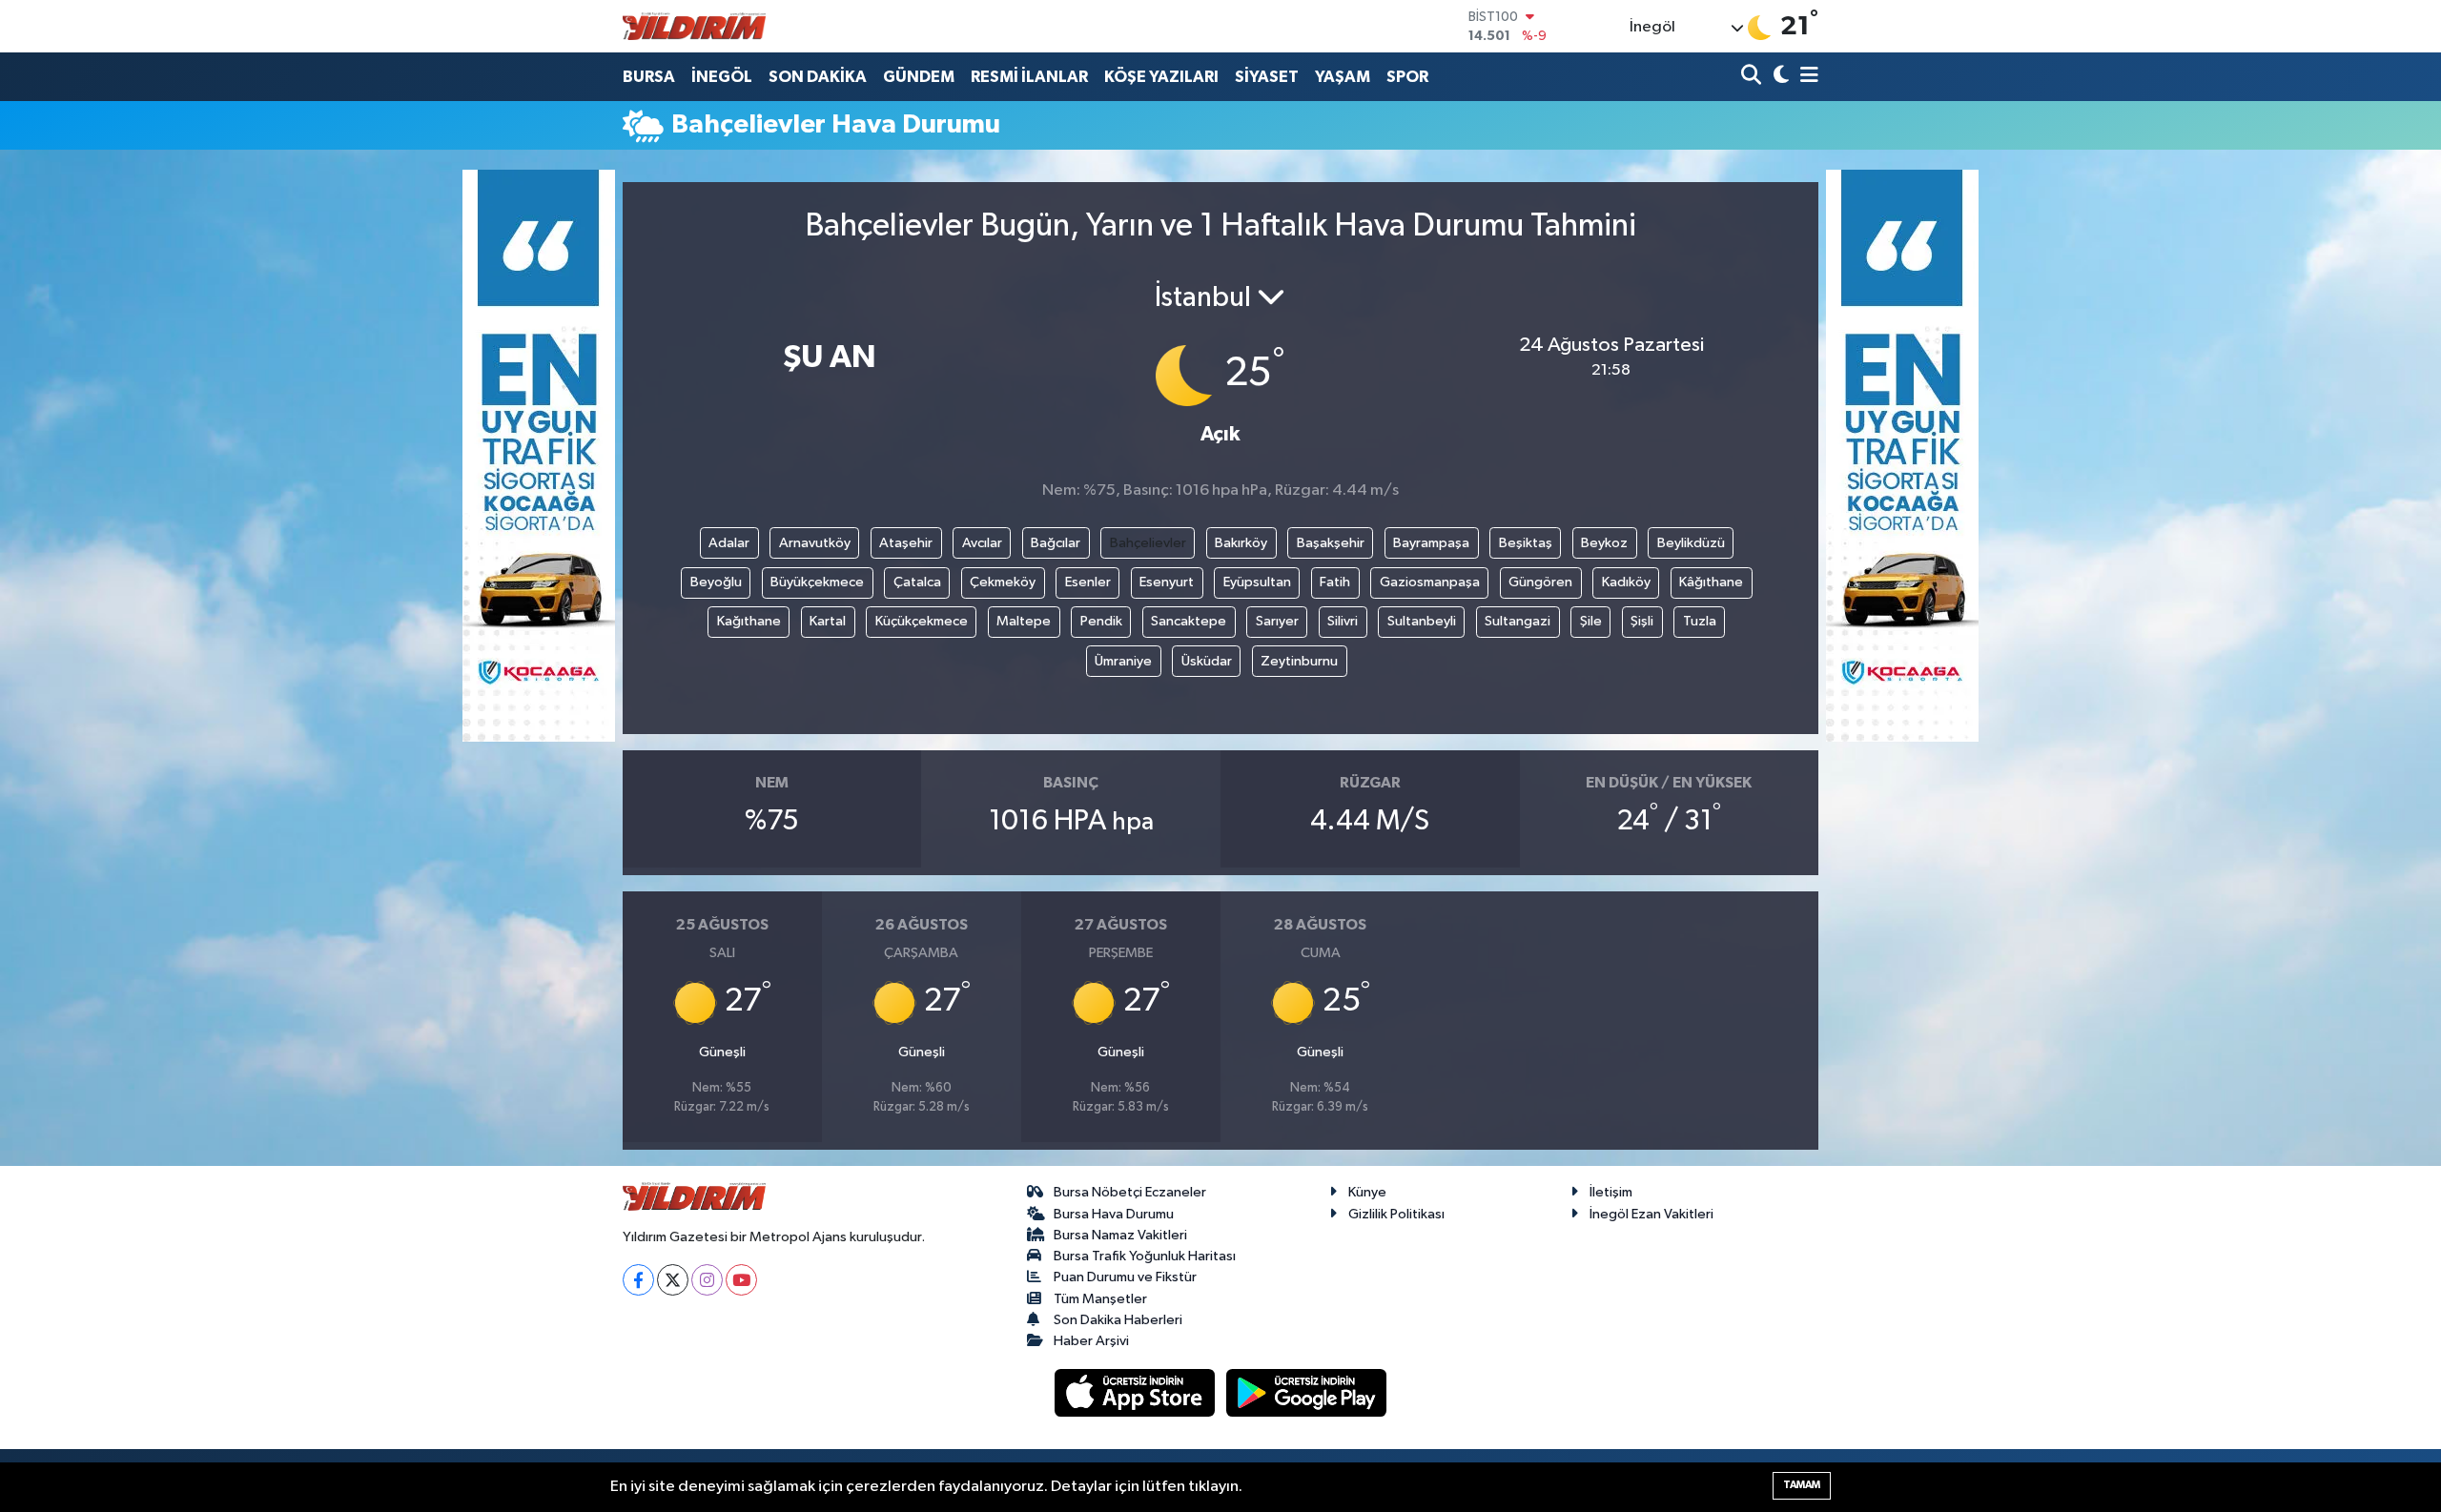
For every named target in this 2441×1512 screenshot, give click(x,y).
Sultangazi (1518, 621)
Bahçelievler (1148, 543)
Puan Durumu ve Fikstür (1125, 1277)
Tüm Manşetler (1100, 1299)
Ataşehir (906, 543)
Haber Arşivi (1091, 1341)
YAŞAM (1343, 77)
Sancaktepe (1189, 621)
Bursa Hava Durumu (1114, 1214)
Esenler (1088, 582)
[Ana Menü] (1806, 77)
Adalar (729, 543)
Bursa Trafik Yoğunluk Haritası (1145, 1256)
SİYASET (1267, 77)
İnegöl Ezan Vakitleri (1651, 1214)
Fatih (1335, 582)
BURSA (649, 77)
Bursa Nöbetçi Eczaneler (1130, 1192)
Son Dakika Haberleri (1118, 1320)
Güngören (1540, 582)
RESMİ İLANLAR (1029, 77)
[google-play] (1307, 1392)
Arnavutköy (815, 543)
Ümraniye (1123, 661)
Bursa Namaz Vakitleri (1120, 1235)
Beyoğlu (716, 582)
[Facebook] (638, 1280)
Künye (1367, 1192)
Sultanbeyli (1422, 621)
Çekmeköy (1003, 582)
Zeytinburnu (1299, 661)
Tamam (1802, 1485)
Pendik (1101, 621)
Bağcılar (1056, 543)
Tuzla (1700, 621)
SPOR (1407, 77)
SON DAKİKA (818, 77)
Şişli (1642, 621)
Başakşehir (1331, 543)
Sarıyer (1277, 621)
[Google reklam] (539, 455)
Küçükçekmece (922, 621)
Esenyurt (1167, 582)
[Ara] (1753, 77)
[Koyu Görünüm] (1779, 77)
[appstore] (1137, 1392)
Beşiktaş (1526, 543)
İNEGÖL (722, 77)
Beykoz (1604, 543)
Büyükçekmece (817, 582)
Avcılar (982, 543)
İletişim (1611, 1192)
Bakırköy (1241, 543)
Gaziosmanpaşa (1430, 582)
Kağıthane (749, 621)
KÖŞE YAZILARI (1161, 77)
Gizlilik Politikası (1396, 1214)
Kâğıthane (1711, 582)
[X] (673, 1280)
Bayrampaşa (1431, 543)
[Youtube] (741, 1280)
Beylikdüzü (1691, 543)
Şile (1591, 621)
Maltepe (1024, 621)
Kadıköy (1626, 582)
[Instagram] (707, 1280)
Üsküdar (1207, 661)
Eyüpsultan (1257, 582)
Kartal (828, 621)
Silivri (1343, 621)
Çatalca (917, 582)
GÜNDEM (919, 77)
